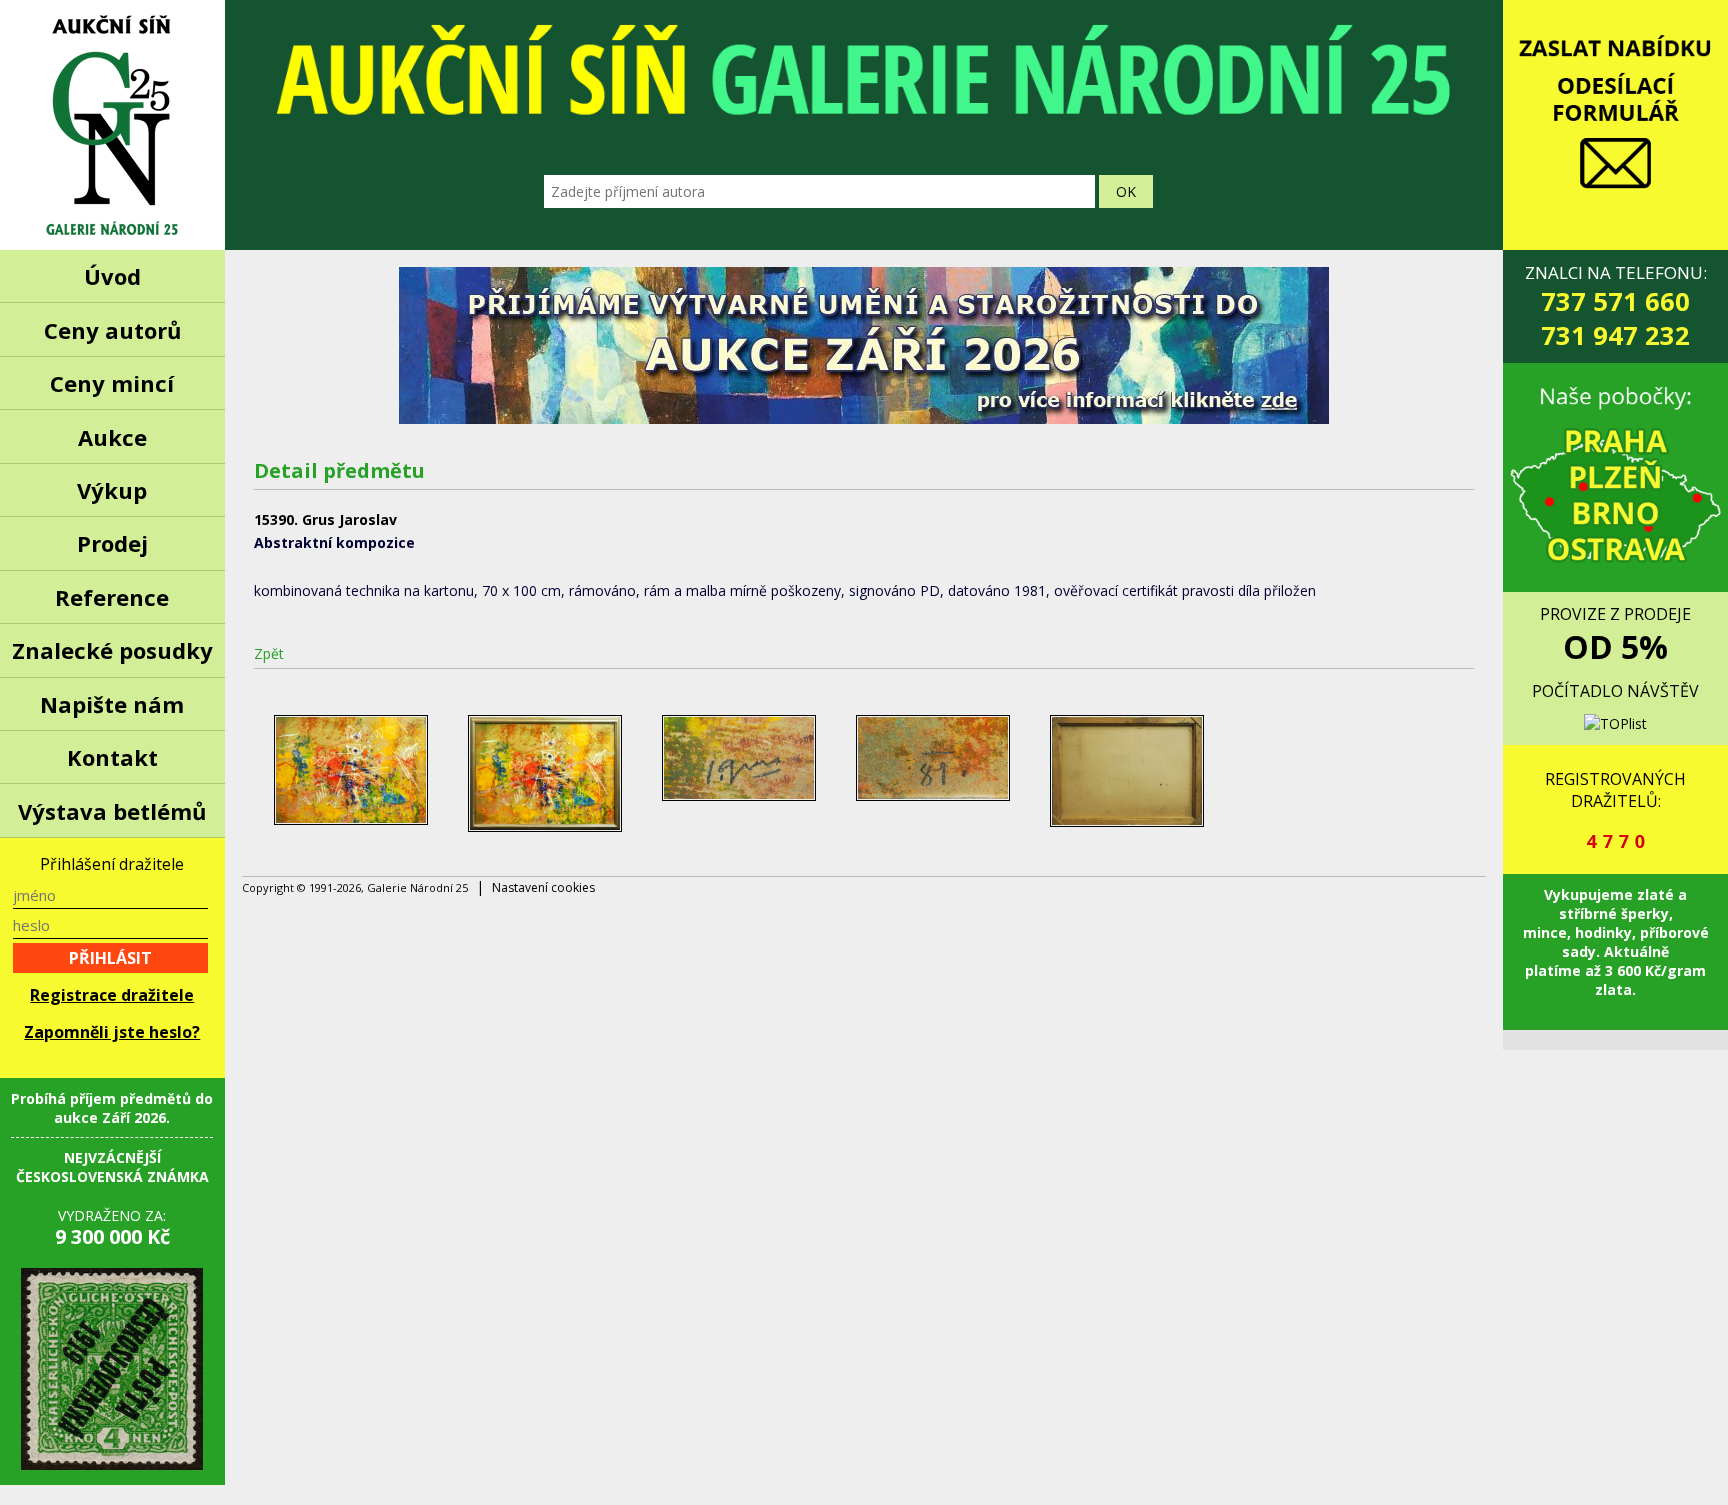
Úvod (112, 276)
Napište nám (112, 704)
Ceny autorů (112, 330)
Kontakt (112, 757)
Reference (112, 597)
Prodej (112, 543)
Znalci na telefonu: (1616, 306)
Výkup (112, 490)
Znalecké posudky (112, 650)
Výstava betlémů (112, 811)
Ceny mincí (112, 383)
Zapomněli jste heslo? (112, 1032)
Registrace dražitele (112, 995)
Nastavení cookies (543, 887)
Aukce (112, 437)
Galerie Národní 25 (112, 125)
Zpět (269, 653)
